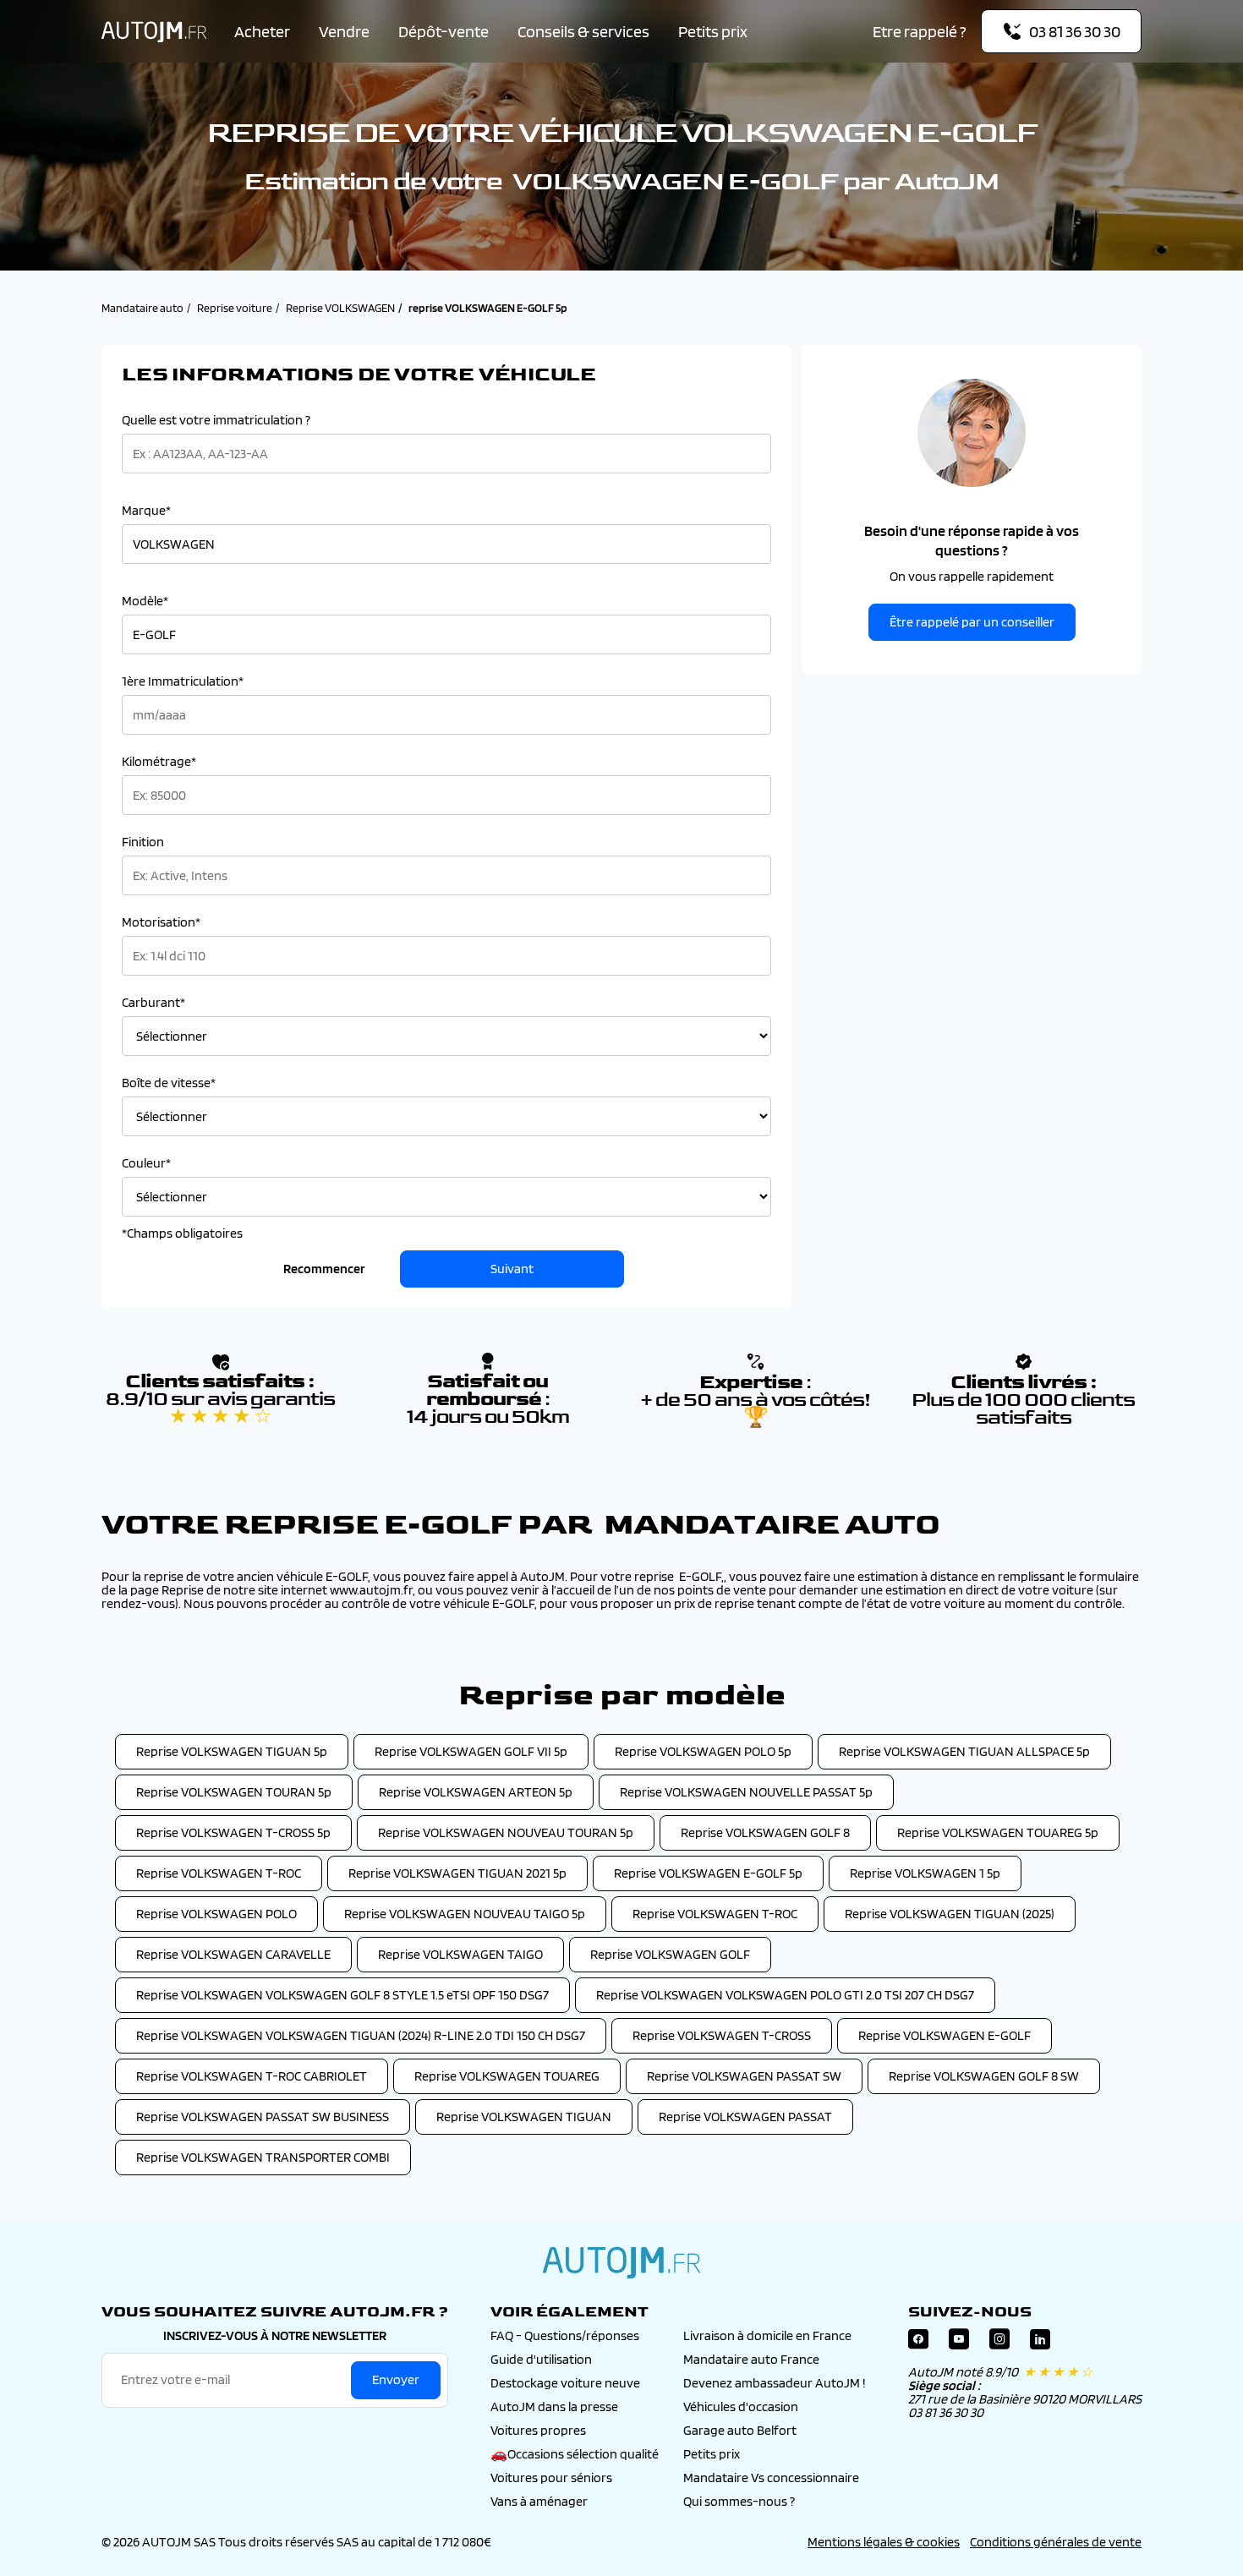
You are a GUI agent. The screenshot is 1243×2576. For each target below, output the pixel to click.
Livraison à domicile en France (767, 2335)
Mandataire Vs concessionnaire (771, 2478)
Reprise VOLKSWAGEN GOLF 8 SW (984, 2076)
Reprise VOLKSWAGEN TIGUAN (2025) (950, 1914)
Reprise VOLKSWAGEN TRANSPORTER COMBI (263, 2157)
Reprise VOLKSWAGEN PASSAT (745, 2117)
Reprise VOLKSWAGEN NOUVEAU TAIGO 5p (465, 1914)
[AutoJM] (154, 32)
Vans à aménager (539, 2501)
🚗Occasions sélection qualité (575, 2454)
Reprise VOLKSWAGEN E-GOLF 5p (708, 1873)
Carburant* (153, 1003)
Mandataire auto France (751, 2359)
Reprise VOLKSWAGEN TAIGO (460, 1954)
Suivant (512, 1269)
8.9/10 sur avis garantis (220, 1408)
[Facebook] (918, 2343)
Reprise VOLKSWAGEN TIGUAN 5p (232, 1751)
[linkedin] (1040, 2343)
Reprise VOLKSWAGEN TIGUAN (524, 2117)
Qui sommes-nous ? (739, 2501)
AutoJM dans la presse (554, 2406)
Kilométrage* (159, 762)
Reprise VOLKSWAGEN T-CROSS (722, 2035)
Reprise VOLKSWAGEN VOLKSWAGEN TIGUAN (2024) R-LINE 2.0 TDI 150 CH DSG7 (361, 2035)
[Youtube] (959, 2343)
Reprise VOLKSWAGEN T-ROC (219, 1873)
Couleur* (146, 1163)
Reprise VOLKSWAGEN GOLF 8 (765, 1832)
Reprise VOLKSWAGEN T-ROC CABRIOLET (252, 2076)
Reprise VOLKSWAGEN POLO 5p (703, 1751)
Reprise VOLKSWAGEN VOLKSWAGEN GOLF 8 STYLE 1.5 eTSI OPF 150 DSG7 (342, 1995)
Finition (143, 842)
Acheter (262, 31)
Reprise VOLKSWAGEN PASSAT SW (744, 2076)
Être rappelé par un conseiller (972, 622)
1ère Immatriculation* (183, 681)
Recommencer (324, 1269)
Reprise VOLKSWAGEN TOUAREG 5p (998, 1832)
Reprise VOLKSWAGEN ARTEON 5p (476, 1792)
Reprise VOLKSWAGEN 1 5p (925, 1873)
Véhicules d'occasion (741, 2406)
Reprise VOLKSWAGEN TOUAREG (507, 2076)
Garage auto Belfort (740, 2430)
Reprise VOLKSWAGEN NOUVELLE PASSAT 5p (746, 1792)
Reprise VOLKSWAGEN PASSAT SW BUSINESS (263, 2117)
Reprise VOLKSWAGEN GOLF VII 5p (471, 1751)
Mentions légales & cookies (884, 2542)
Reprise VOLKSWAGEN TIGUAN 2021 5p (457, 1873)
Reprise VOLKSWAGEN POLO (216, 1914)
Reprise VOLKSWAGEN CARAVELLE (233, 1954)
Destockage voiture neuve (565, 2383)
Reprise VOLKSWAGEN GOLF (670, 1954)
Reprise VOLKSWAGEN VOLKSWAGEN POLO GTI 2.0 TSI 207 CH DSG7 (785, 1995)
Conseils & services (583, 31)
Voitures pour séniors (551, 2478)
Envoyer (396, 2379)
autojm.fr (621, 2262)
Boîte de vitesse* (169, 1083)
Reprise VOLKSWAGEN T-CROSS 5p (233, 1832)
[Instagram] (999, 2343)
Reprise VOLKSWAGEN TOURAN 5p (234, 1792)
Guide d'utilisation (541, 2359)
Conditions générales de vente (1056, 2542)
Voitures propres (538, 2430)
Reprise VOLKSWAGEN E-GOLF (945, 2035)
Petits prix (713, 31)
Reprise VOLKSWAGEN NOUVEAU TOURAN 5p (506, 1832)
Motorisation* (161, 922)
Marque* (146, 511)
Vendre (344, 31)
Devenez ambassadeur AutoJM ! (775, 2383)
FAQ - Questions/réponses (565, 2335)
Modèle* (145, 601)
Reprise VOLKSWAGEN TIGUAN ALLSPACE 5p (964, 1751)
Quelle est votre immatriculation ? (216, 420)
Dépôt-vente (444, 31)
